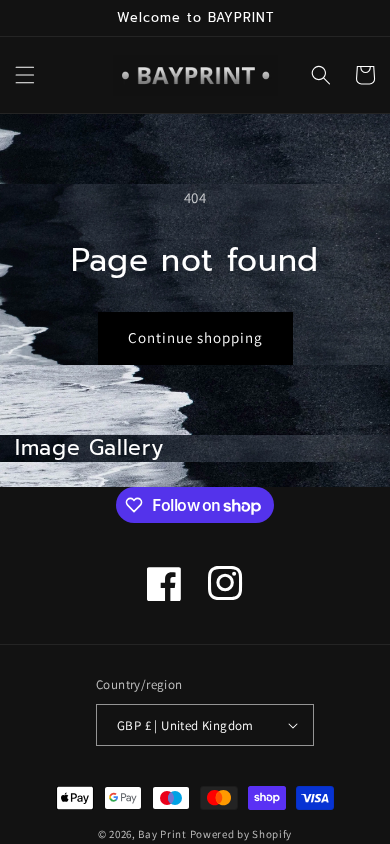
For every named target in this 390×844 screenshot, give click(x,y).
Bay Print (162, 834)
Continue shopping (195, 337)
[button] (25, 75)
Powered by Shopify (241, 834)
